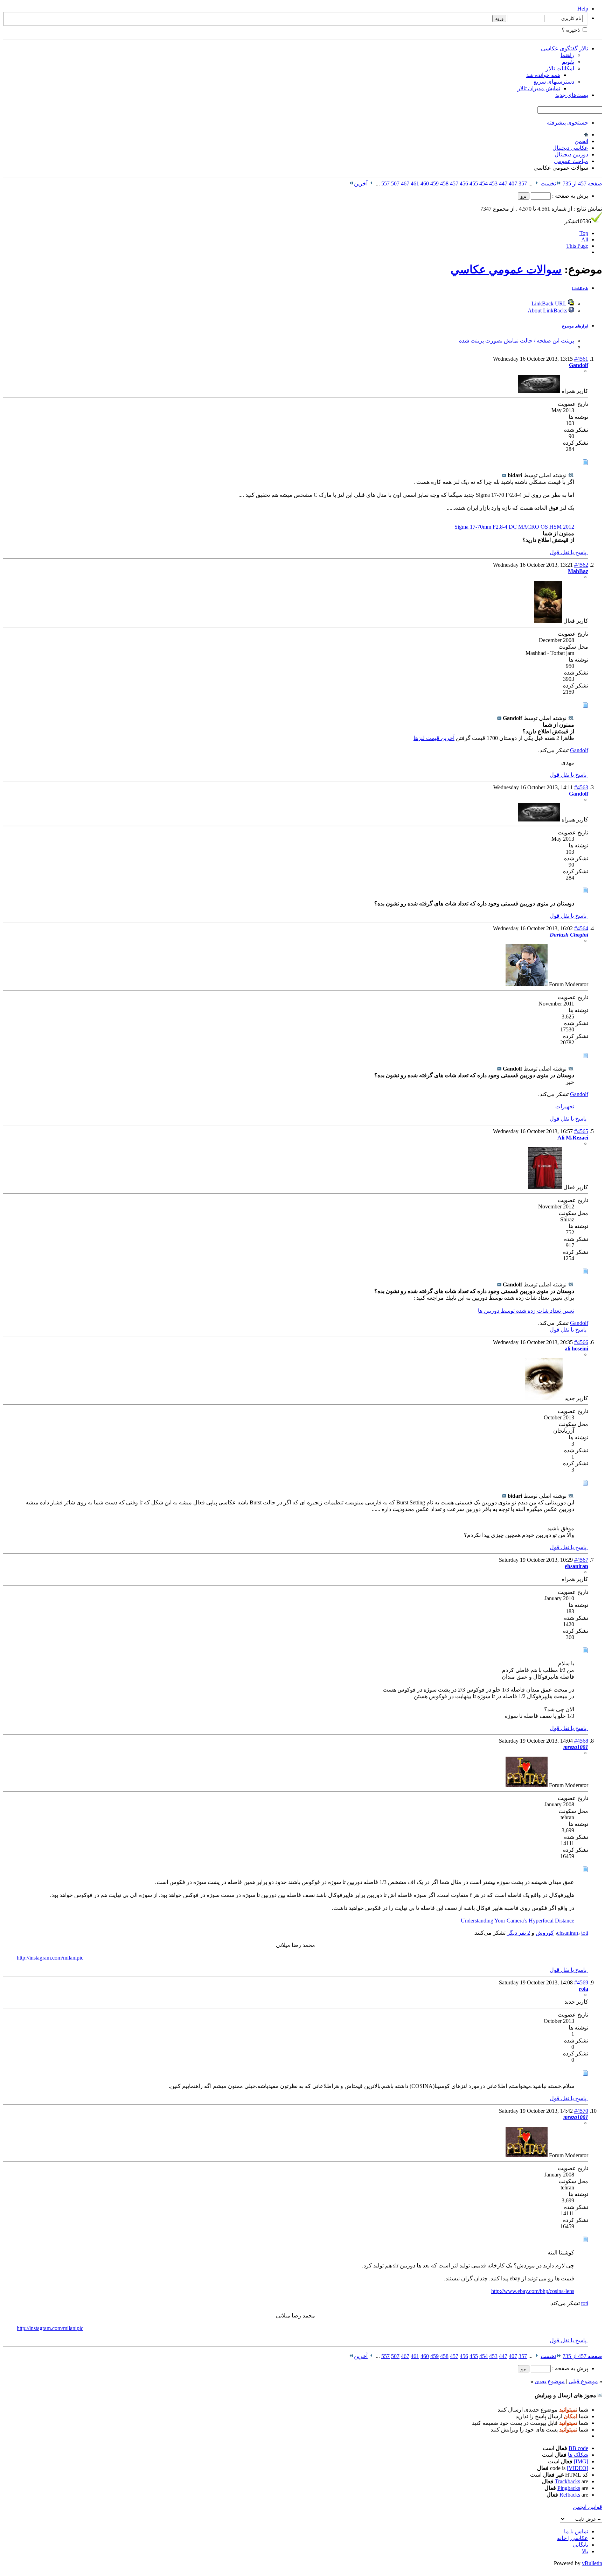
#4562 (581, 565)
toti (585, 1933)
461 (415, 184)
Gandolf (579, 750)
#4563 (581, 787)
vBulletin (592, 2563)
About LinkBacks (548, 310)
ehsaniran (568, 1933)
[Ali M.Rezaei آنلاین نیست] (545, 1187)
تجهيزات (565, 1106)
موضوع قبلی (583, 2381)
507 (395, 184)
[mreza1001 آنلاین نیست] (527, 1785)
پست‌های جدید (572, 95)
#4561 (581, 359)
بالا (585, 2551)
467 (405, 184)
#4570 (581, 2111)
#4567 (581, 1560)
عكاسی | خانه (573, 2538)
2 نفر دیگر (519, 1933)
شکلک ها (578, 2455)
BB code (578, 2448)
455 (474, 184)
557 (385, 184)
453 (493, 184)
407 (513, 184)
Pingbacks (569, 2488)
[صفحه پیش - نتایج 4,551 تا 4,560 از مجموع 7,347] (537, 184)
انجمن (581, 141)
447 (503, 184)
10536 (578, 221)
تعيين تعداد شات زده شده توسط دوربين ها (526, 1311)
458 (444, 184)
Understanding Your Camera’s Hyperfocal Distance (517, 1921)
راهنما (567, 55)
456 (464, 184)
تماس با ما (576, 2531)
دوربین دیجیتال (571, 154)
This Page (577, 246)
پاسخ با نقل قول (569, 552)
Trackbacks (568, 2481)
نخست (548, 184)
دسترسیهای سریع (554, 82)
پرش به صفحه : (569, 196)
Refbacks (570, 2495)
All (585, 239)
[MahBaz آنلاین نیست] (548, 621)
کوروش (545, 1933)
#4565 (581, 1131)
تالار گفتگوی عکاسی (565, 48)
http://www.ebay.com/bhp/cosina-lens (533, 2291)
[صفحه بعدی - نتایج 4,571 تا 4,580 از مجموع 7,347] (372, 184)
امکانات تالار (560, 68)
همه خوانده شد (543, 75)
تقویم (568, 62)
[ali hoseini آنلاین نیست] (544, 1398)
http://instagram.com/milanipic (50, 1958)
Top (584, 233)
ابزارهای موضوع (575, 326)
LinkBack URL (550, 304)
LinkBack (580, 288)
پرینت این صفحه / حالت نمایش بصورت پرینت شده (517, 341)
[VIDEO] (578, 2468)
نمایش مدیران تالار (539, 88)
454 (484, 184)
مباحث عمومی (571, 161)
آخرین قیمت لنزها (434, 738)
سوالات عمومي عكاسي (506, 269)
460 (425, 184)
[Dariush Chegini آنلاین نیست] (527, 984)
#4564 (581, 928)
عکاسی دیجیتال (570, 148)
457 (454, 184)
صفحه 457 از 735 (582, 184)
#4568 (581, 1741)
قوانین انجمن (587, 2507)
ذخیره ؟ (571, 30)
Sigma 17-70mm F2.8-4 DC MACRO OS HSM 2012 (514, 527)
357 (523, 184)
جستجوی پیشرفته (568, 123)
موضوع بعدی (550, 2381)
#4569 (581, 1982)
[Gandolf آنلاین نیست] (539, 391)
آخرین (361, 184)
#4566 (581, 1342)
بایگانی (580, 2545)
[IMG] (581, 2461)
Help (583, 9)
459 (434, 184)
